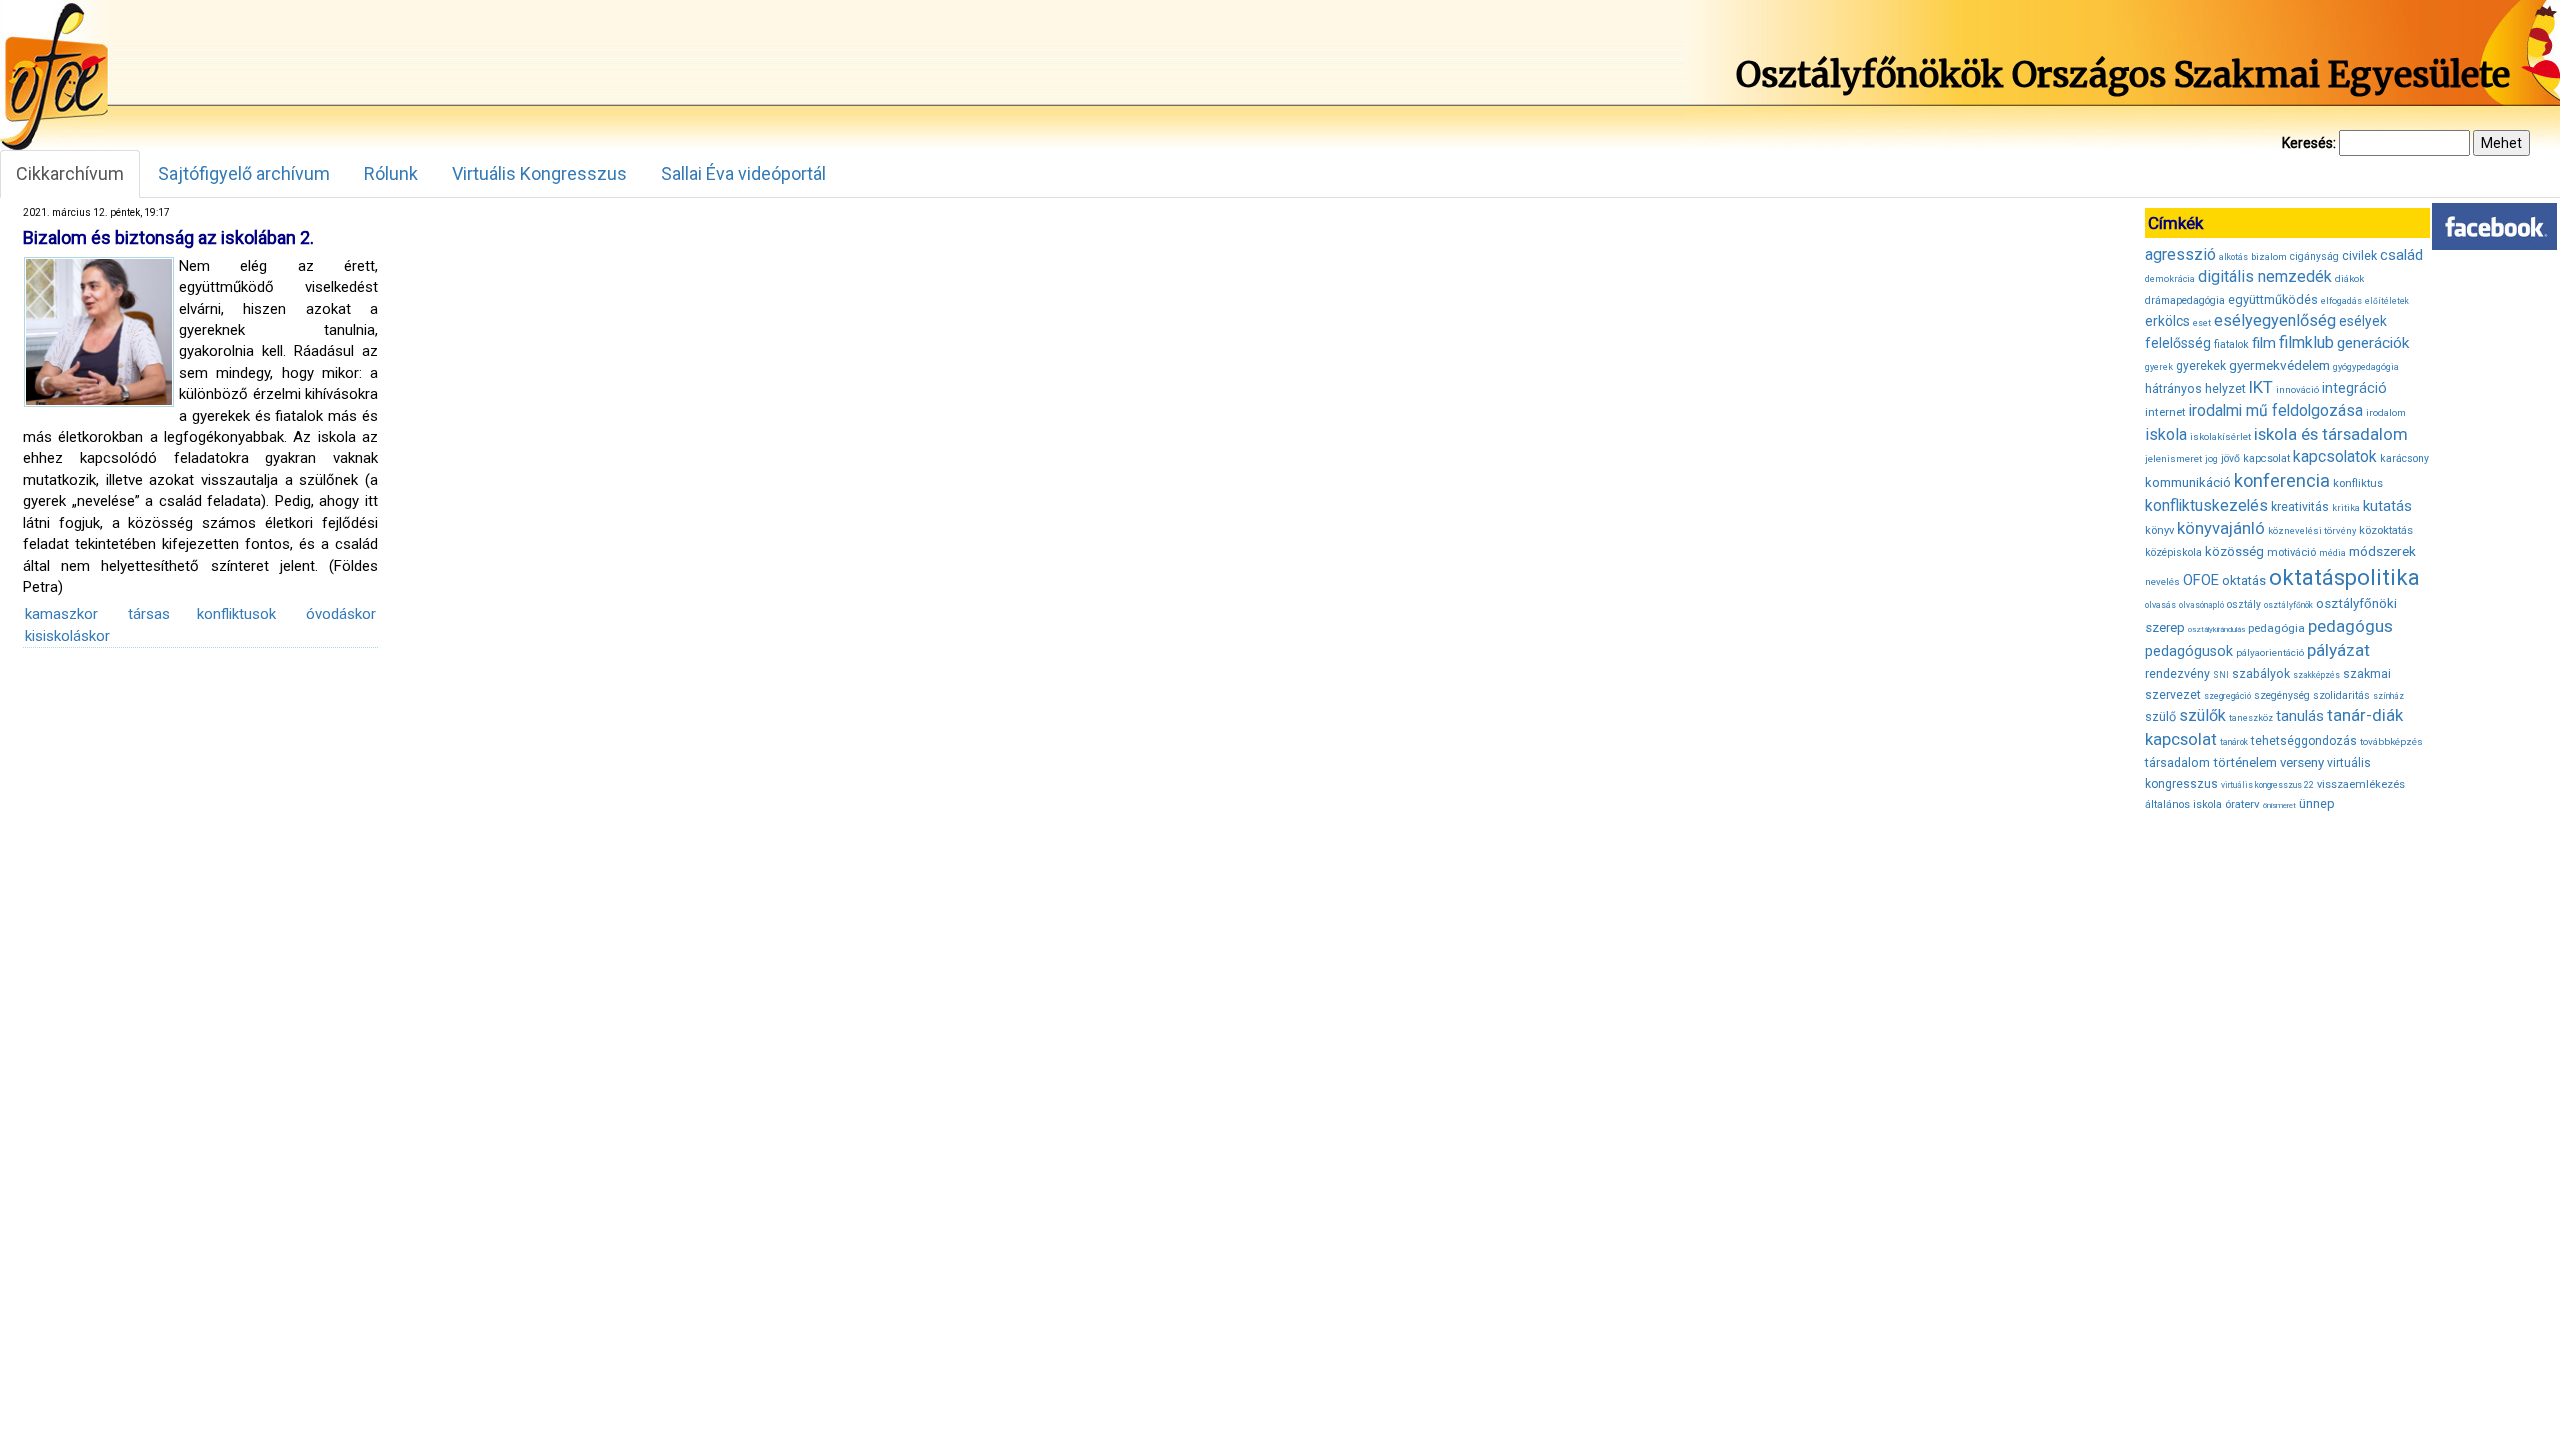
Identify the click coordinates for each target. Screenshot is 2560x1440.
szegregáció (2227, 696)
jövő (2230, 458)
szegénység (2282, 695)
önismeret (2279, 805)
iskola (2166, 434)
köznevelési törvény (2312, 530)
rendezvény (2177, 673)
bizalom (2269, 256)
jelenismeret (2173, 458)
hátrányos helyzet (2195, 388)
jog (2211, 459)
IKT (2261, 387)
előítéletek (2387, 301)
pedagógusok (2189, 651)
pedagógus (2350, 626)
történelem (2245, 762)
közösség (2234, 551)
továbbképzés (2391, 741)
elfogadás (2341, 301)
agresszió (2180, 254)
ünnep (2317, 803)
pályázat (2338, 650)
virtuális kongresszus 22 (2267, 785)
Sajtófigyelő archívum (244, 173)
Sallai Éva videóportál (743, 173)
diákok (2349, 278)
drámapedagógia (2185, 300)
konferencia (2282, 480)
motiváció (2291, 552)
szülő (2160, 716)
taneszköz (2251, 718)
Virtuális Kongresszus (539, 173)
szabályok (2261, 674)
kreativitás (2300, 507)
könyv (2159, 530)
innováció (2297, 389)
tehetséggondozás (2304, 741)
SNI (2221, 675)
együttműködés (2273, 299)
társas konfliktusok (201, 614)
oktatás (2244, 580)
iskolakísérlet (2220, 436)
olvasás (2160, 605)
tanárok (2234, 742)
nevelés (2162, 581)
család (2401, 255)
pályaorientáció (2270, 652)
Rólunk (391, 173)
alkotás (2233, 257)
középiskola (2173, 552)
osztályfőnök (2288, 605)
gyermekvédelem (2279, 365)
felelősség (2178, 343)
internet (2165, 412)
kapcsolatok (2335, 457)
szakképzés (2316, 675)
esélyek (2363, 321)
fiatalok (2231, 344)
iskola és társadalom (2331, 434)
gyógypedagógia (2366, 367)
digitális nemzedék (2265, 276)
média (2332, 553)
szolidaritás (2341, 695)
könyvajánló (2221, 528)
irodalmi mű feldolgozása (2276, 411)
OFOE (2201, 580)
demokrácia (2170, 279)
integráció (2354, 388)
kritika (2346, 508)
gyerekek (2201, 366)
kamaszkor (61, 614)
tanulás (2300, 716)
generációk (2373, 343)
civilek (2359, 255)
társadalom (2177, 762)
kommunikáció (2188, 482)
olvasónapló (2201, 605)
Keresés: (2309, 143)
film (2264, 343)
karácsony (2404, 458)
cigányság (2314, 256)
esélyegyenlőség (2275, 320)
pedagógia (2276, 628)
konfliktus (2358, 483)
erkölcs (2167, 321)
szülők (2202, 715)
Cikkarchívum (70, 173)
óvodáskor (341, 614)
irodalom (2386, 412)
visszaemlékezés (2361, 784)
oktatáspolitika (2344, 577)
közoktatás (2386, 530)
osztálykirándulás (2216, 629)
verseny (2302, 762)
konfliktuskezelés (2206, 505)
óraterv (2242, 804)
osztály (2244, 604)
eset (2202, 323)
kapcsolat (2266, 458)
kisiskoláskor (67, 636)
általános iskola (2183, 804)
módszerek (2382, 551)
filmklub (2306, 342)
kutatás (2387, 506)
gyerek (2159, 367)
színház (2388, 696)
